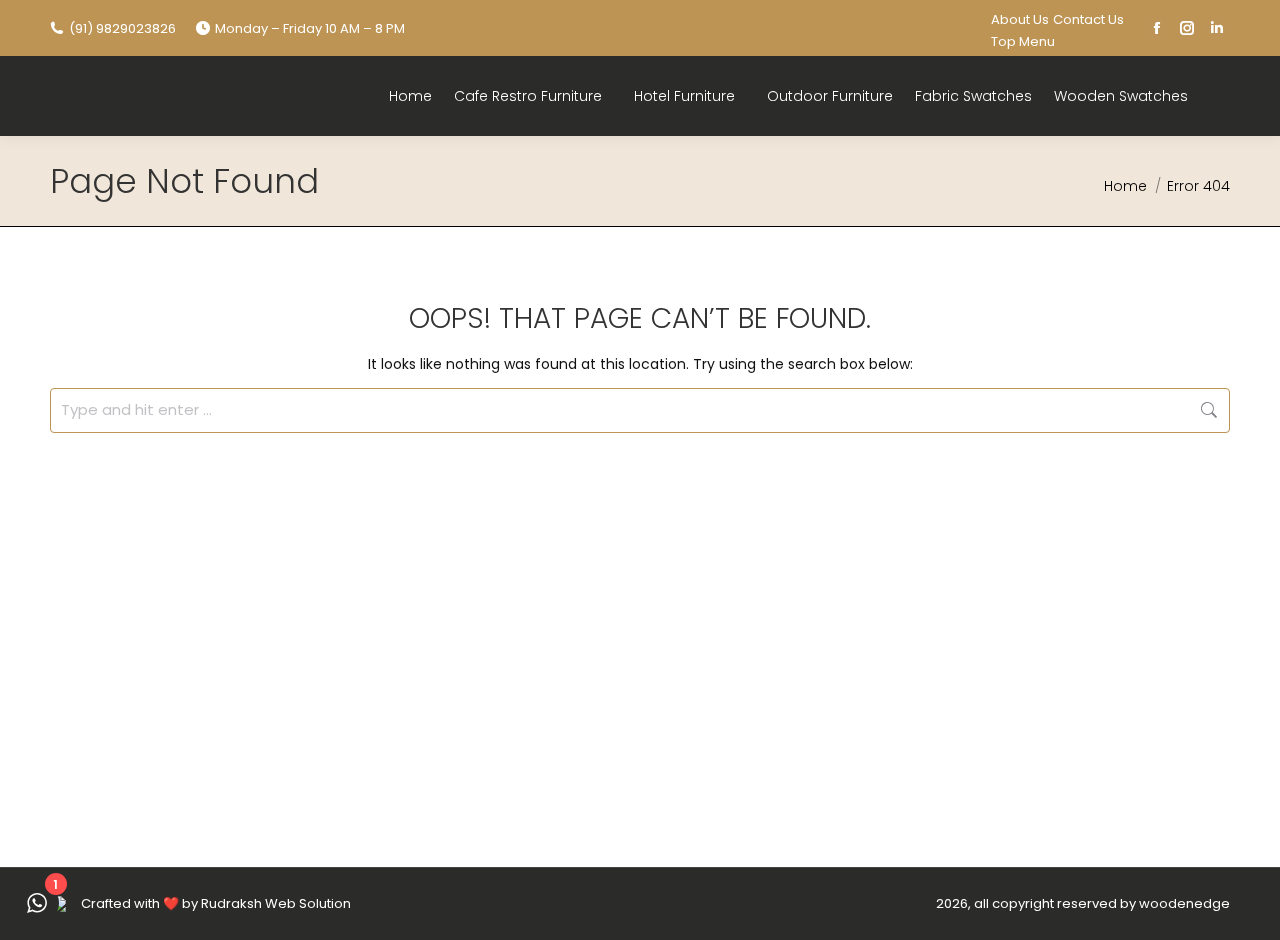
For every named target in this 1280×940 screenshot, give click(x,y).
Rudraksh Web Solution (276, 903)
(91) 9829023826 (122, 28)
